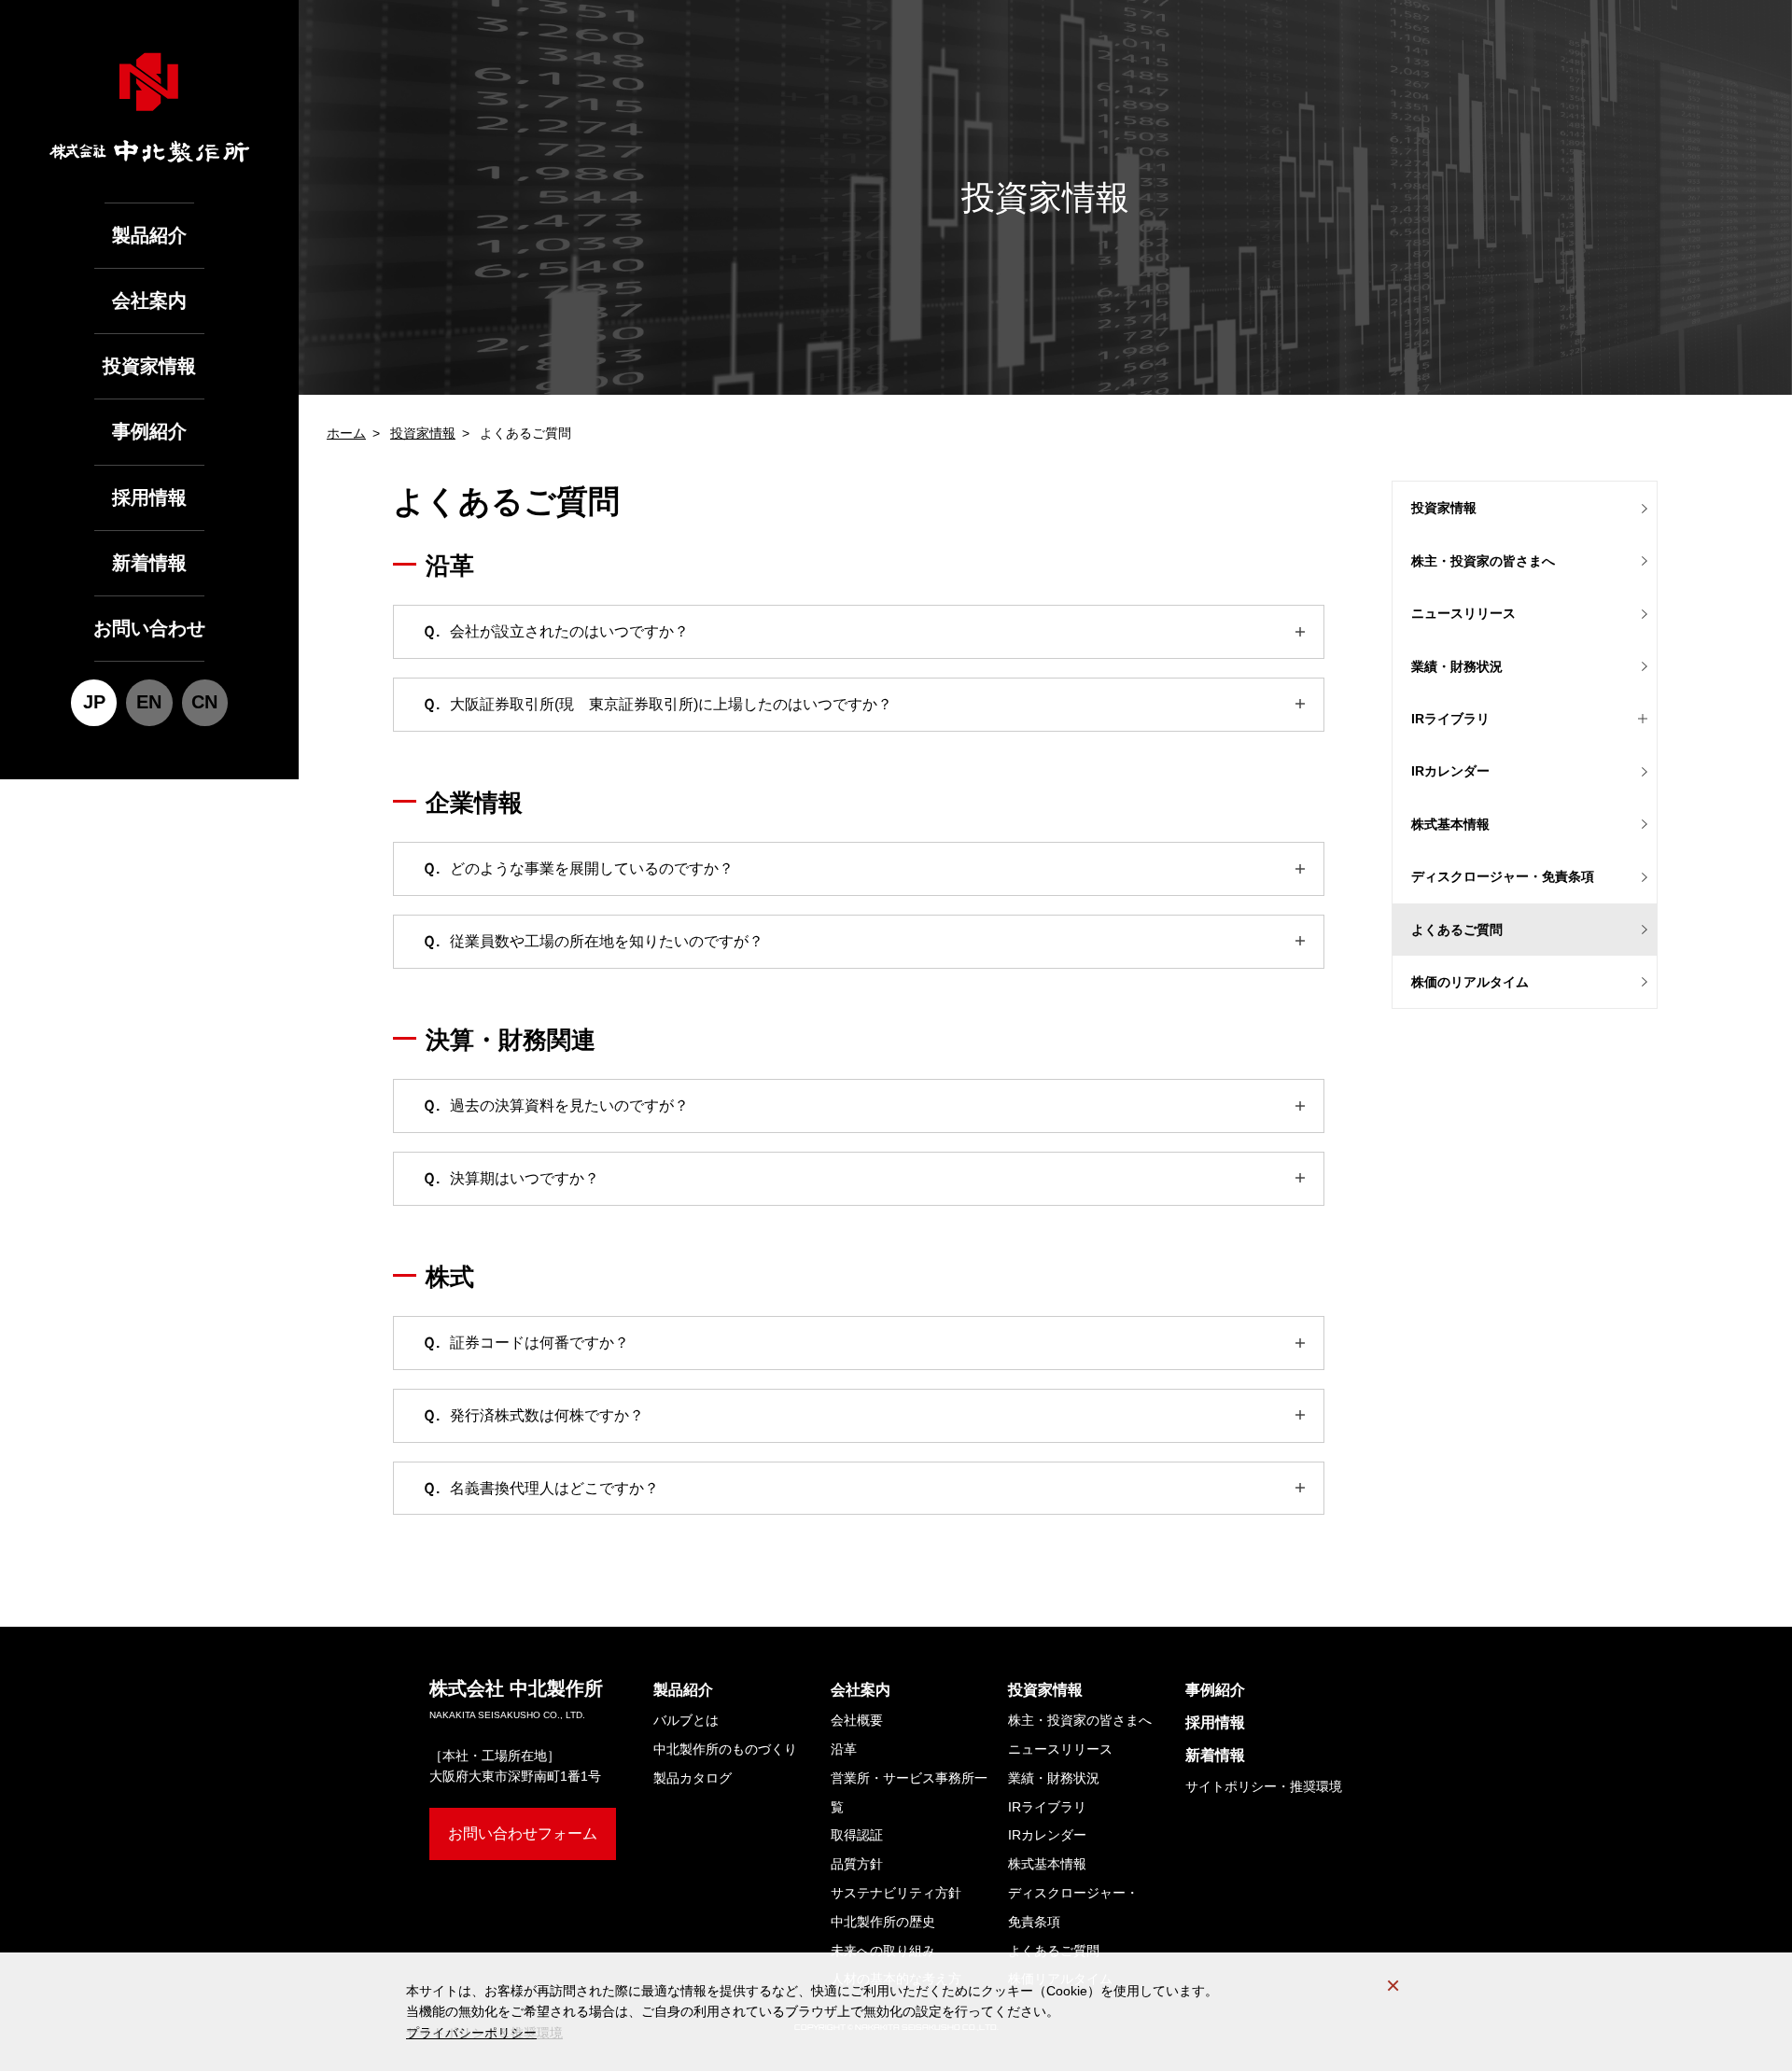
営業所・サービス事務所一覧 (909, 1792)
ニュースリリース (1463, 613)
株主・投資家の (1483, 561)
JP (94, 702)
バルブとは (686, 1720)
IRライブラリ (1047, 1807)
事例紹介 (149, 431)
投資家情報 (149, 366)
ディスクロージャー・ (1073, 1907)
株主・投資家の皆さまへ (1080, 1720)
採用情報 (149, 497)
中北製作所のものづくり (725, 1749)
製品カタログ (693, 1778)
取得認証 (857, 1835)
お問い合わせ (149, 628)
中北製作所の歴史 (883, 1922)
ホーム (346, 433)
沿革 (844, 1749)
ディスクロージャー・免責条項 (1503, 876)
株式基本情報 (1450, 824)
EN (149, 702)
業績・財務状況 (1457, 666)
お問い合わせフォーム (523, 1833)
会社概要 (857, 1720)
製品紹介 (149, 235)
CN (204, 702)
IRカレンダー (1450, 771)
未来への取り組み (883, 1951)
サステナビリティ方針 (896, 1893)
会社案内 (149, 301)
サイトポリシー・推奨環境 (1264, 1786)
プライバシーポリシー (471, 2033)
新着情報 (149, 563)
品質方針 (857, 1864)
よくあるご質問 (1457, 930)
